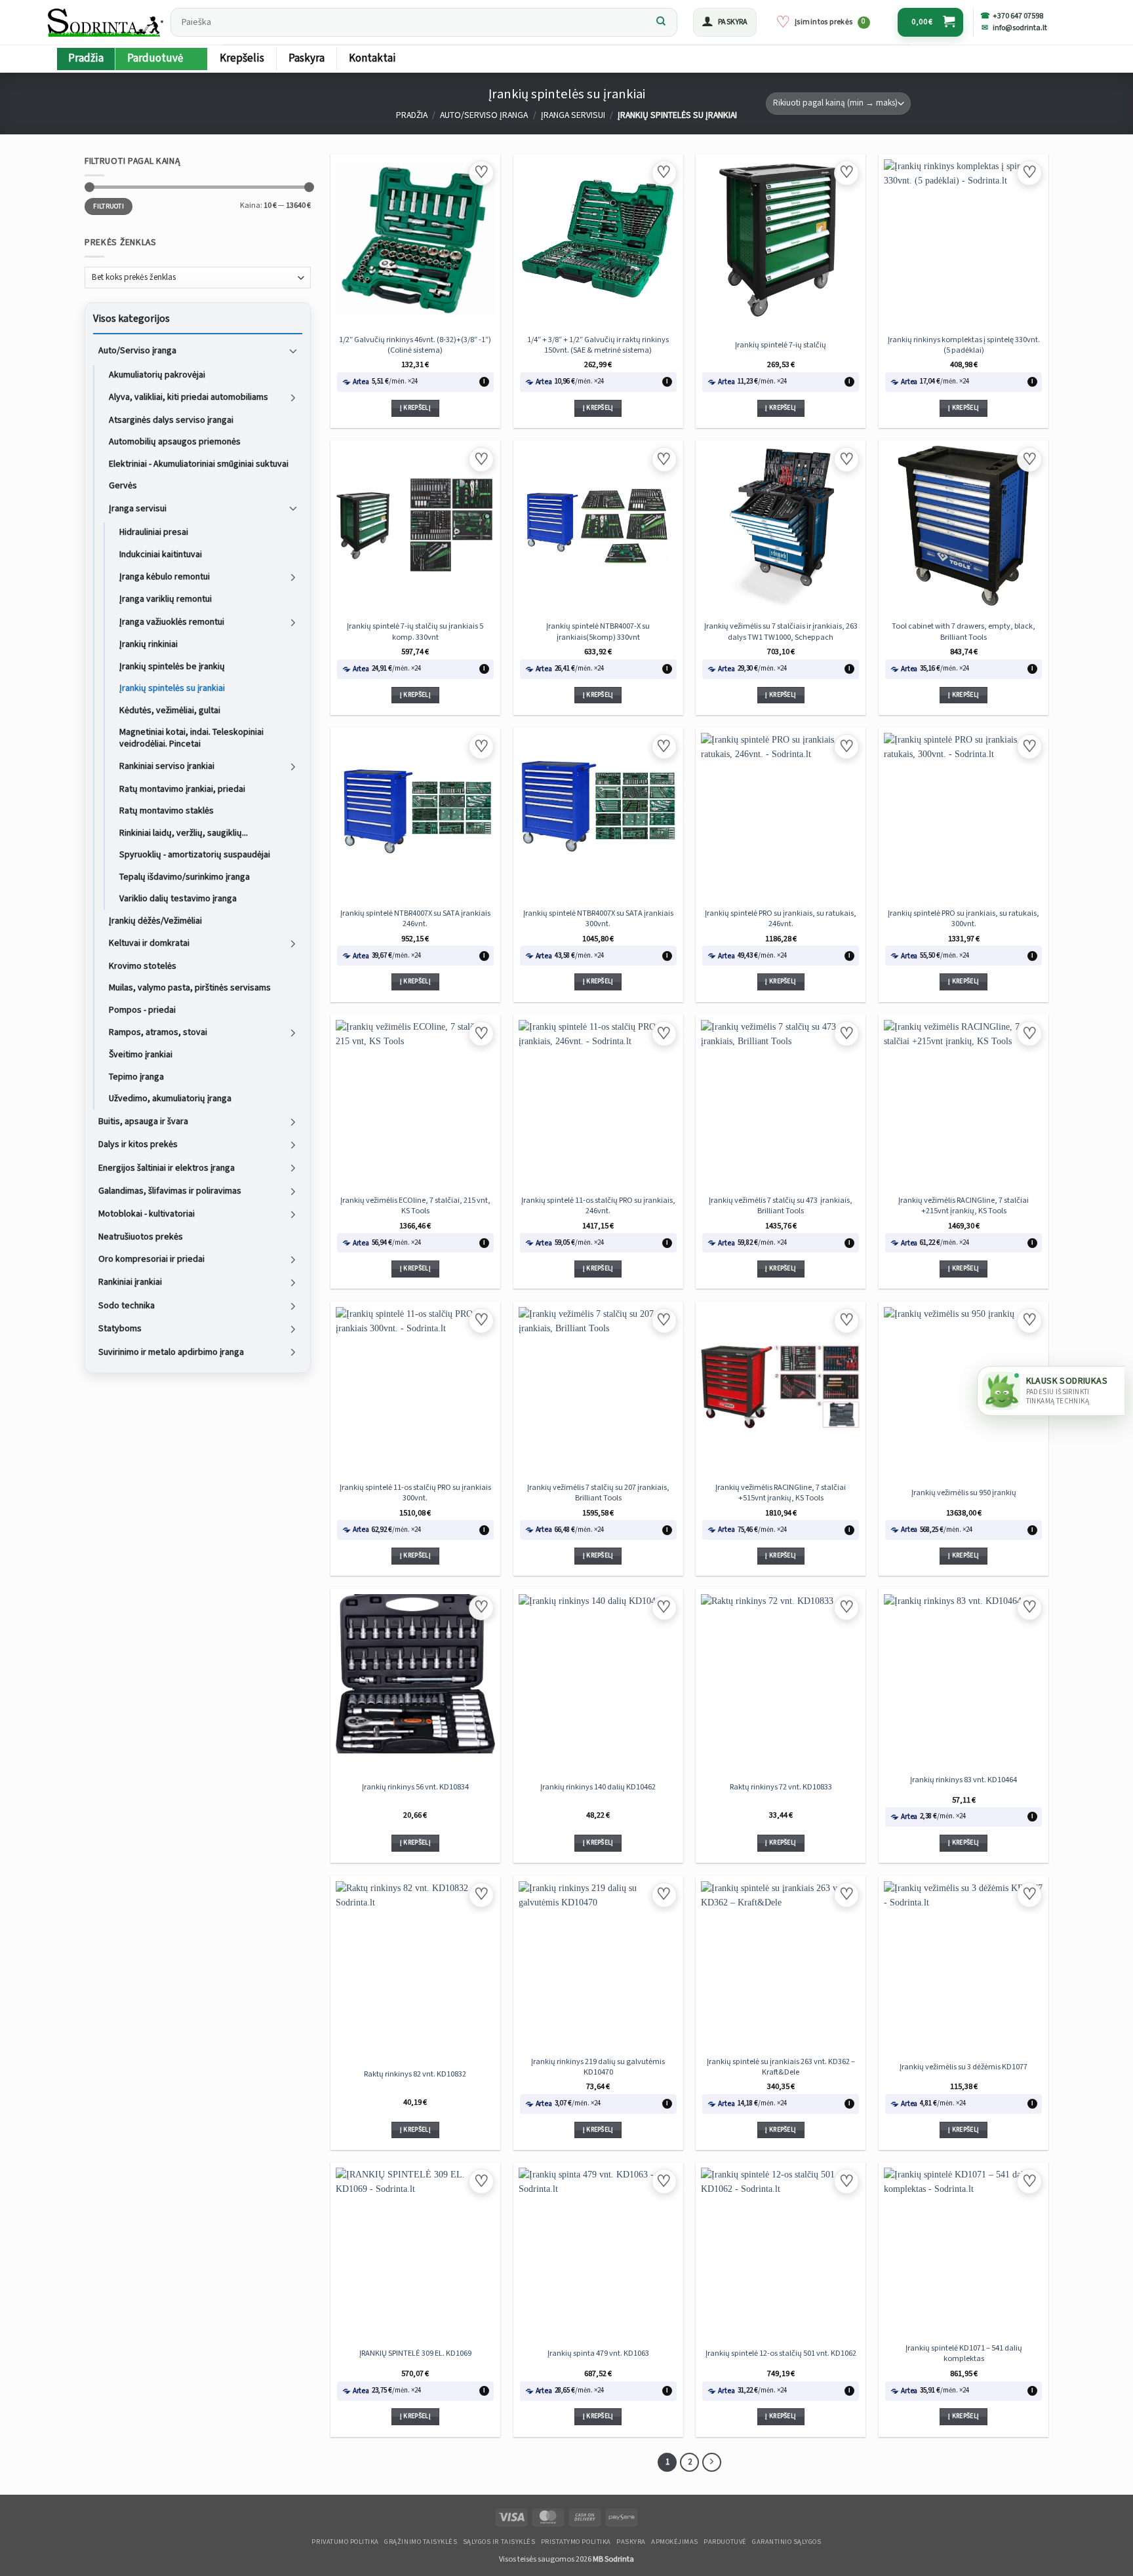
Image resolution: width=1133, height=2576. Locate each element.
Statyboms (120, 1329)
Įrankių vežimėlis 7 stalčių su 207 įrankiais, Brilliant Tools (598, 1493)
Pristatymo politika (576, 2542)
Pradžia (86, 58)
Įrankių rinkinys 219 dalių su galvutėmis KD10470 (598, 2067)
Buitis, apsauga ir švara (143, 1121)
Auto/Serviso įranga (484, 115)
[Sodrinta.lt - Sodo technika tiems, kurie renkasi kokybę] (105, 22)
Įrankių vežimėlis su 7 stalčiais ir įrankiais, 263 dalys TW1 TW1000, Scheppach (781, 631)
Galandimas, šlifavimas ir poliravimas (170, 1191)
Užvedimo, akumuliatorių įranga (170, 1099)
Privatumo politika (345, 2542)
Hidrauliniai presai (154, 532)
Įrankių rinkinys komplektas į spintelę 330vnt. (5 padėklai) (964, 345)
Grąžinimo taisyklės (421, 2542)
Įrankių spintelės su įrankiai (172, 688)
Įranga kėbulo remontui (165, 577)
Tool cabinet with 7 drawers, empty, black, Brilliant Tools (964, 631)
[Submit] (661, 22)
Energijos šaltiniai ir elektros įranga (167, 1167)
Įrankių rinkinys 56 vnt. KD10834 (415, 1787)
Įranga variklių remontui (166, 599)
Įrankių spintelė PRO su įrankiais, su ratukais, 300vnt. (964, 918)
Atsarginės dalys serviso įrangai (171, 420)
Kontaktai (372, 58)
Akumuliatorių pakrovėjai (157, 375)
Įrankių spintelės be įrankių (172, 666)
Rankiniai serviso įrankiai (167, 766)
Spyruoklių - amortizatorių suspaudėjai (195, 855)
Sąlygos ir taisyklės (499, 2542)
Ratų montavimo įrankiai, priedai (182, 789)
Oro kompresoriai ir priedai (151, 1259)
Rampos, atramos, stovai (158, 1032)
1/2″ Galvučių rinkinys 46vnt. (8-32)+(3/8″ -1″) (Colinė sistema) (415, 345)
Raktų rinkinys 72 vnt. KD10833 (781, 1787)
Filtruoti (109, 206)
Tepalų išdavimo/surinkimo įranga (185, 876)
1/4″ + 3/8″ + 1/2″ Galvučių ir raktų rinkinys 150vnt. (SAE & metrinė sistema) (598, 345)
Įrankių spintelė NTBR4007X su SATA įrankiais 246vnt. (415, 918)
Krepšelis (242, 58)
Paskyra (307, 58)
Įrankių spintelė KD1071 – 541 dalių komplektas (964, 2353)
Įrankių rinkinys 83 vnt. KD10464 (964, 1780)
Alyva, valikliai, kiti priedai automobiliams (189, 397)
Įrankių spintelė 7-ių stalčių (781, 345)
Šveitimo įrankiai (141, 1055)
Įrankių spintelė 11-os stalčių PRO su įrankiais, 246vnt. (598, 1205)
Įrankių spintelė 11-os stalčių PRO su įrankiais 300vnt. (415, 1493)
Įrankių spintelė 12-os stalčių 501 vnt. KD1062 (781, 2353)
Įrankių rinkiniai (149, 644)
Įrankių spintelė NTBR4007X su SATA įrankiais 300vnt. (598, 918)
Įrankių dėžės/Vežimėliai (155, 920)
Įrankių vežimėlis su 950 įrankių (964, 1493)
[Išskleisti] (293, 351)
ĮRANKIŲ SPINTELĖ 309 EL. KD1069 (415, 2353)
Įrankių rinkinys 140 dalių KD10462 (598, 1787)
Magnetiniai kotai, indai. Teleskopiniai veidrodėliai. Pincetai (191, 738)
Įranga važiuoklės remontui (172, 622)
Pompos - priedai (142, 1009)
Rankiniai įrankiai (130, 1282)
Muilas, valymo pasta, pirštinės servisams (190, 988)
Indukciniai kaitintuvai (161, 554)
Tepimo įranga (136, 1077)
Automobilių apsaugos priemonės (175, 442)
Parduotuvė (155, 58)
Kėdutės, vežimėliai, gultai (170, 710)
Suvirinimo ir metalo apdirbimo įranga (171, 1352)
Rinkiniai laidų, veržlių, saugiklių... (184, 832)
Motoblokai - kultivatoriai (147, 1214)
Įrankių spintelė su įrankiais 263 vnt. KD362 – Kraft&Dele (781, 2067)
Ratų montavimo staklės (167, 811)
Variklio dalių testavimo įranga (178, 899)
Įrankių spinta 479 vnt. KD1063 (598, 2353)
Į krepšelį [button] (415, 408)
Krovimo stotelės (143, 966)
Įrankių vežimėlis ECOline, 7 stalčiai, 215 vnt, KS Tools (415, 1205)
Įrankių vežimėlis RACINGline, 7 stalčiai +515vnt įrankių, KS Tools (781, 1493)
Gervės (123, 486)
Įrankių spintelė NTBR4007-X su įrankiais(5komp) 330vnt (598, 631)
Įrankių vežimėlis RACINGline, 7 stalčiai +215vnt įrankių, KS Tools (964, 1205)
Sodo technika (127, 1306)
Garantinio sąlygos (786, 2542)
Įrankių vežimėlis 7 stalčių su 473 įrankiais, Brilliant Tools (781, 1205)
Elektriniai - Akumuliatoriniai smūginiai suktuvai (199, 463)
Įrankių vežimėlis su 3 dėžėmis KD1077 (964, 2067)
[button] (725, 22)
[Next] (712, 2462)
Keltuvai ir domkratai (149, 943)
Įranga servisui (573, 115)
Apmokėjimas (675, 2542)
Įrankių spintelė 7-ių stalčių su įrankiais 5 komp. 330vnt (415, 631)
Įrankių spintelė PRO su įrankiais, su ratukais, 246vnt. (781, 918)
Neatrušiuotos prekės (141, 1236)
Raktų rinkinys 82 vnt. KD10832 (415, 2074)
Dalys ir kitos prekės (138, 1144)
